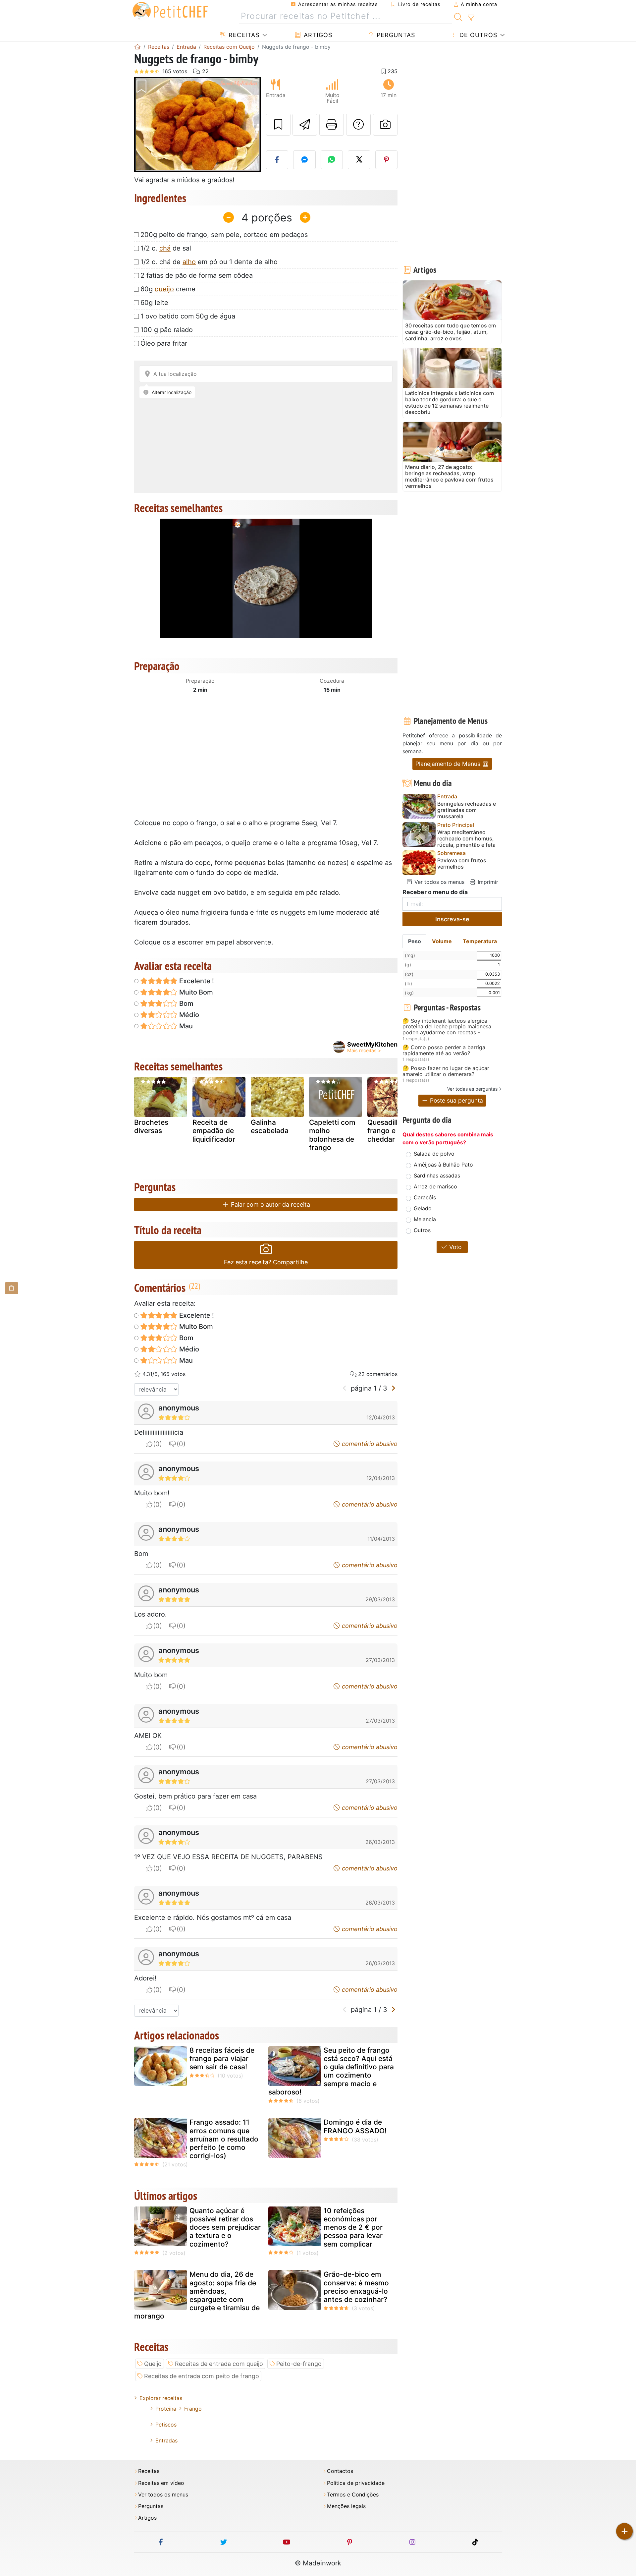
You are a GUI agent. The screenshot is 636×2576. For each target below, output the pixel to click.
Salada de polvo (434, 1154)
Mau (185, 1026)
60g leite (154, 303)
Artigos (317, 35)
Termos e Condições (353, 2495)
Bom (185, 1003)
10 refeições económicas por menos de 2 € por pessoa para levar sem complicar (353, 2227)
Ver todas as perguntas (472, 1089)
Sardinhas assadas (437, 1175)
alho (189, 262)
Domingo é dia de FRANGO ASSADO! (355, 2126)
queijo (164, 289)
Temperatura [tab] (480, 941)
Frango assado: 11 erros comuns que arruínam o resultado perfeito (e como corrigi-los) (224, 2139)
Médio (188, 1015)
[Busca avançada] (471, 18)
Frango (193, 2409)
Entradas (166, 2440)
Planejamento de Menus (449, 764)
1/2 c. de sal (166, 248)
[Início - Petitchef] (137, 47)
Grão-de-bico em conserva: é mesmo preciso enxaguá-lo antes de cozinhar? (356, 2287)
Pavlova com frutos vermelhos (462, 864)
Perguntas (395, 35)
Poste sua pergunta (456, 1100)
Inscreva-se (452, 919)
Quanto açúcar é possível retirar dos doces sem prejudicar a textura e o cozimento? (225, 2227)
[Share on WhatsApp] (332, 160)
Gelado (423, 1208)
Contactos (340, 2471)
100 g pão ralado (167, 330)
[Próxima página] (393, 1388)
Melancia (425, 1219)
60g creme (168, 289)
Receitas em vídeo (161, 2483)
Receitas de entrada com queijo (219, 2364)
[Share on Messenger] (304, 160)
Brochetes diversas (151, 1126)
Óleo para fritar (164, 343)
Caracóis (425, 1197)
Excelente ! (196, 981)
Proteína (166, 2409)
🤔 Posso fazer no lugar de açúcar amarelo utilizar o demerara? (446, 1071)
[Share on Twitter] (359, 160)
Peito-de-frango (299, 2364)
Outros (422, 1230)
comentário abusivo (369, 1444)
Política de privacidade (356, 2483)
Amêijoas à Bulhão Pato (443, 1165)
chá (165, 248)
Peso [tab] (415, 941)
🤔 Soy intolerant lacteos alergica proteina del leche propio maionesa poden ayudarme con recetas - (447, 1027)
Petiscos (166, 2425)
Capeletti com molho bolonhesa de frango (332, 1135)
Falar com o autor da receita (270, 1204)
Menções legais (346, 2506)
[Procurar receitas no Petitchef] (458, 16)
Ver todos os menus (439, 882)
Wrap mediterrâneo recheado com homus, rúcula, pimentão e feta (466, 839)
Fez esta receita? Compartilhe (266, 1262)
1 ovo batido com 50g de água (188, 316)
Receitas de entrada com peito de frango (202, 2376)
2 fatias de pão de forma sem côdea (197, 275)
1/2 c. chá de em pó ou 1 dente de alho (209, 262)
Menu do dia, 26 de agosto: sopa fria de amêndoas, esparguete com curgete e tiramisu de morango (197, 2295)
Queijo (153, 2364)
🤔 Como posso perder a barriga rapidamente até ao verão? (444, 1050)
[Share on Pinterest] (387, 160)
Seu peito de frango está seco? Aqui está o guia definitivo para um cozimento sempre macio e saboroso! (331, 2071)
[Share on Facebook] (277, 160)
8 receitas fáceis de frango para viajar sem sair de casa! (222, 2059)
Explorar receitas (161, 2398)
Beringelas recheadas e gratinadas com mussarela (467, 810)
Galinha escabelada (270, 1126)
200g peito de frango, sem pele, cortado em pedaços (224, 235)
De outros (477, 35)
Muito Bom (195, 992)
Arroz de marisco (435, 1186)
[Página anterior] (345, 1388)
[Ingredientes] (12, 1288)
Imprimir (487, 882)
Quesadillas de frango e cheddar (391, 1131)
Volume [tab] (442, 941)
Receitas (243, 35)
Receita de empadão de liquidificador (214, 1131)
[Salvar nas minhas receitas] (278, 125)
